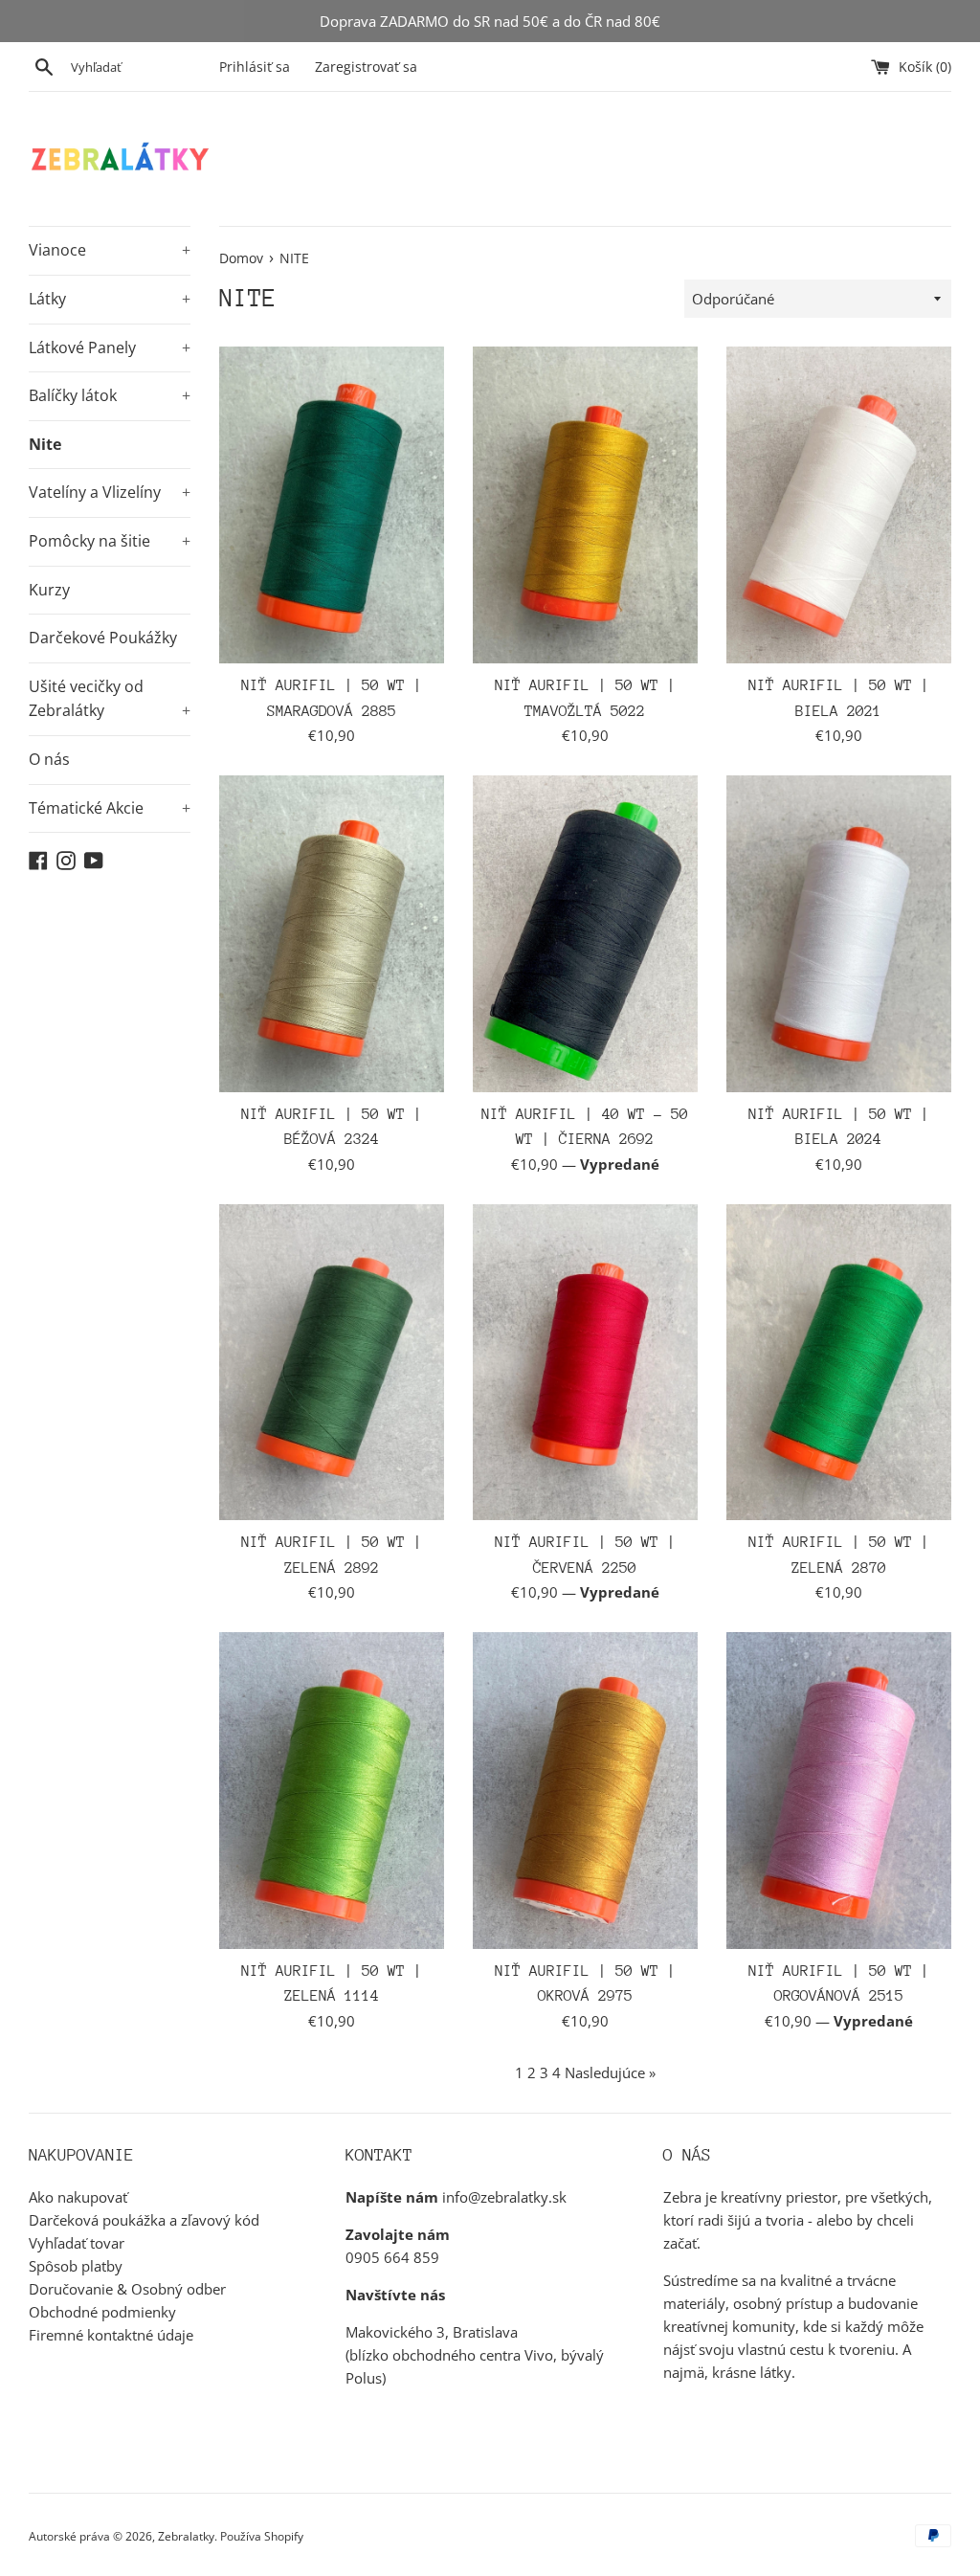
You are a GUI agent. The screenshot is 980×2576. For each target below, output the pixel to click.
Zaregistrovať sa (366, 67)
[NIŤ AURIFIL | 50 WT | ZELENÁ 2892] (332, 1363)
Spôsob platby (76, 2266)
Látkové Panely (110, 347)
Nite (45, 444)
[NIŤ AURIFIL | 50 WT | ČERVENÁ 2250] (585, 1363)
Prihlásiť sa (255, 67)
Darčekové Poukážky (103, 638)
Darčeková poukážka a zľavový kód (144, 2220)
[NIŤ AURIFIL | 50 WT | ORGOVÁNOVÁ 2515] (839, 1791)
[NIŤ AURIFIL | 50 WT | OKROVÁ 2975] (585, 1791)
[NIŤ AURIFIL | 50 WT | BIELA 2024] (839, 934)
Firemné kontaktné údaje (111, 2335)
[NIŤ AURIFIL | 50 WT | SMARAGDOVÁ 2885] (332, 505)
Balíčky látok (110, 395)
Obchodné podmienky (102, 2312)
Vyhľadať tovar (77, 2243)
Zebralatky (186, 2536)
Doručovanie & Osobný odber (127, 2289)
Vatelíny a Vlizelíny (110, 492)
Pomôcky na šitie (110, 541)
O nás (49, 759)
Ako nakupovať (78, 2197)
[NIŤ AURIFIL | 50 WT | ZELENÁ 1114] (332, 1791)
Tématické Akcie (110, 808)
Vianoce (110, 250)
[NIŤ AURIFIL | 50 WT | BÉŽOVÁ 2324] (332, 934)
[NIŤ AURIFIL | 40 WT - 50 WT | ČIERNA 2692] (585, 934)
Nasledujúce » (610, 2072)
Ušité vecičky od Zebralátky (110, 699)
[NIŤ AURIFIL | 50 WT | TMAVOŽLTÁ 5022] (585, 505)
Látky (110, 299)
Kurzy (49, 590)
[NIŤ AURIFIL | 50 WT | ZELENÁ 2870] (839, 1363)
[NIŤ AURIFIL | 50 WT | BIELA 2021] (839, 505)
